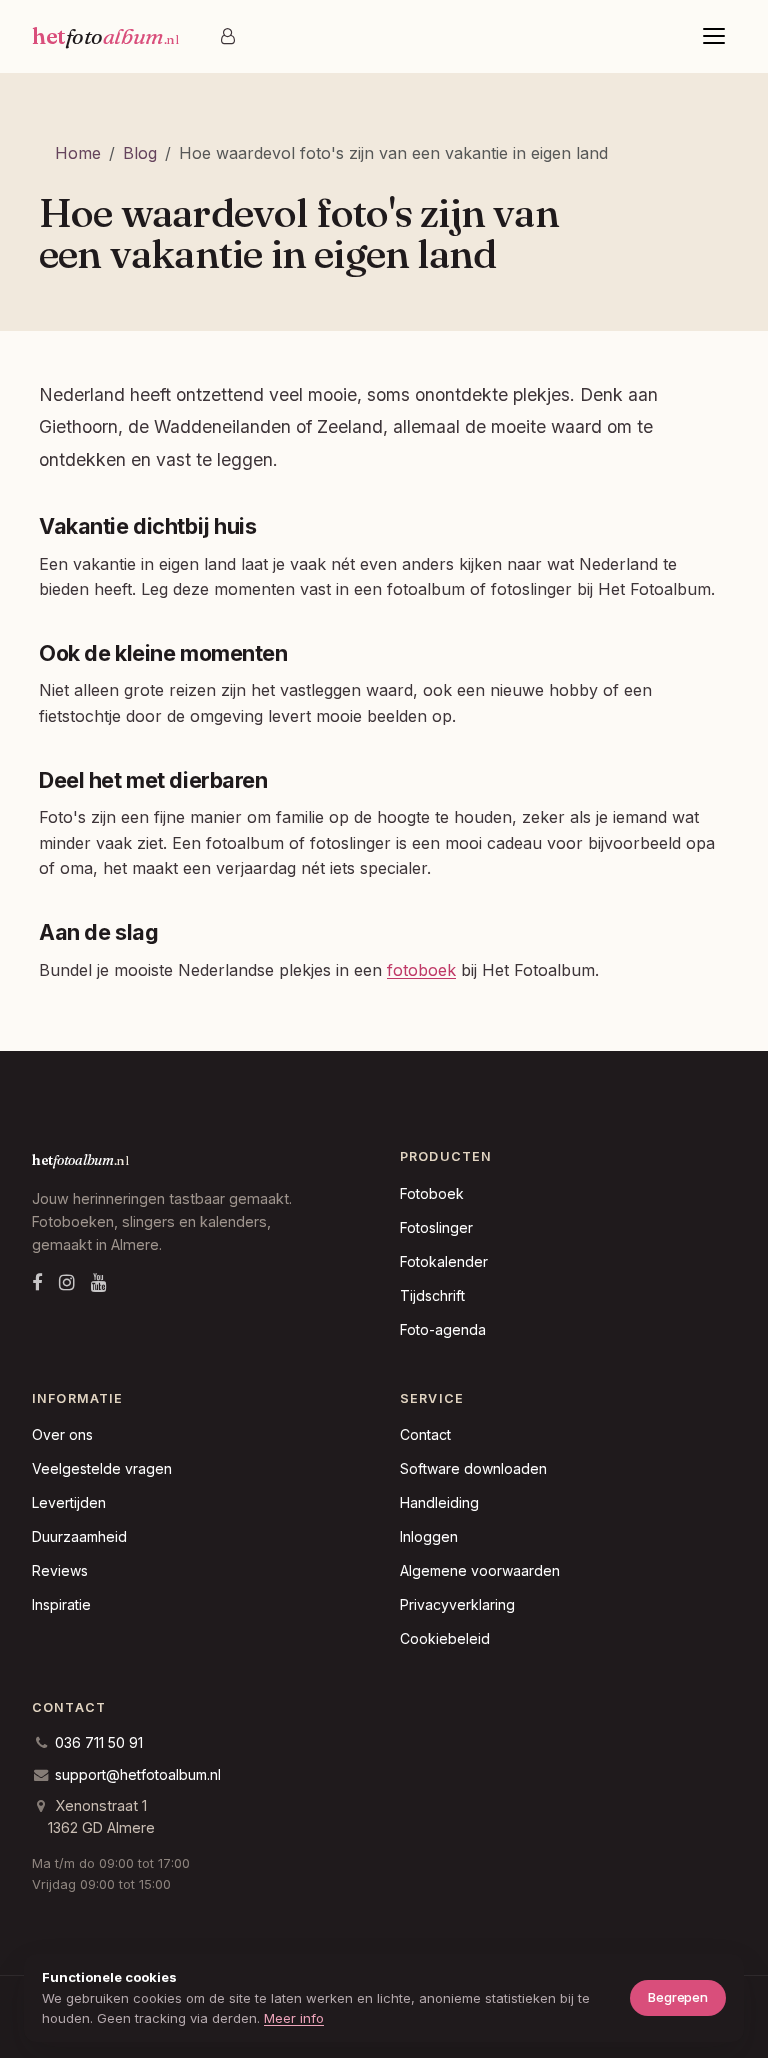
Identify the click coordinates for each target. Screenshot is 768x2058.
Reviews (60, 1570)
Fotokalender (444, 1261)
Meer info (294, 2018)
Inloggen (429, 1536)
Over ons (62, 1434)
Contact (425, 1434)
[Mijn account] (228, 36)
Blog (140, 153)
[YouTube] (99, 1282)
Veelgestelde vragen (102, 1468)
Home (78, 153)
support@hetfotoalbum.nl (138, 1774)
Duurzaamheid (79, 1536)
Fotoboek (432, 1193)
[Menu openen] (714, 36)
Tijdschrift (432, 1295)
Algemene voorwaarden (480, 1570)
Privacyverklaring (457, 1604)
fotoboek (421, 970)
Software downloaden (473, 1468)
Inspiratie (61, 1604)
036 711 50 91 (99, 1742)
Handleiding (439, 1502)
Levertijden (69, 1502)
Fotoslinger (436, 1227)
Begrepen (678, 1997)
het (105, 36)
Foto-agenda (443, 1329)
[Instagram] (67, 1282)
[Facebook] (37, 1282)
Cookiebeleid (445, 1638)
